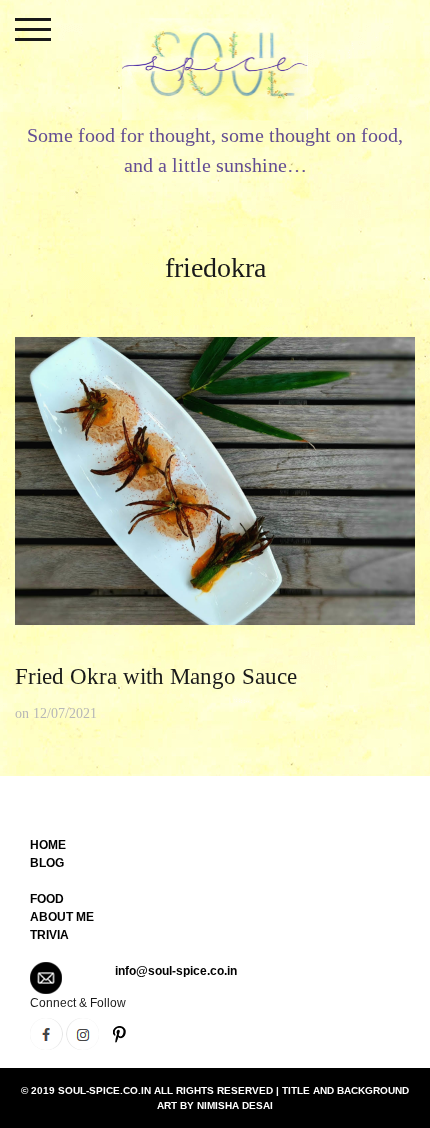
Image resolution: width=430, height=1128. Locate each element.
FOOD (47, 899)
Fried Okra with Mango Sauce (156, 676)
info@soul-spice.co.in (176, 971)
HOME (48, 845)
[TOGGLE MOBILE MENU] (33, 30)
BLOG (47, 863)
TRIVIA (49, 935)
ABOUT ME (62, 917)
